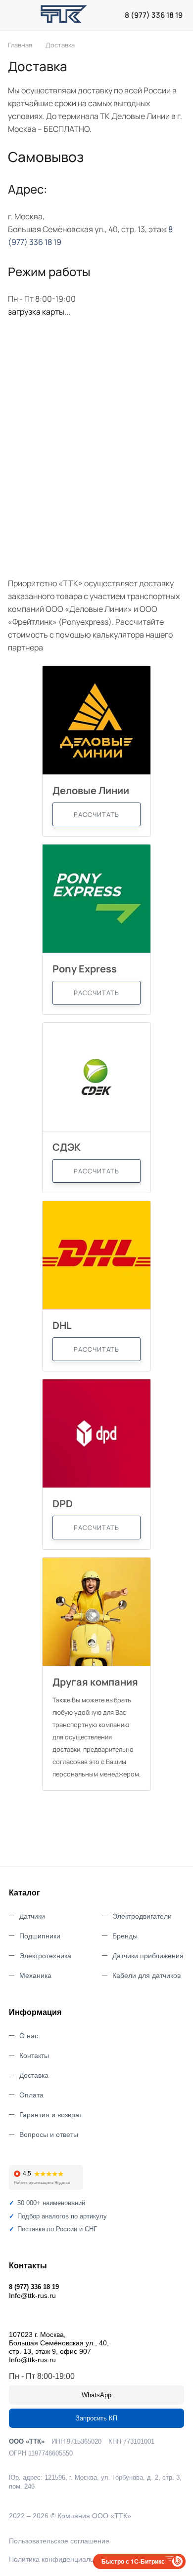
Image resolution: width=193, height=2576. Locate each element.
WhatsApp (96, 2395)
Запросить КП (96, 2418)
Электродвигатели (142, 1916)
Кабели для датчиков (146, 1975)
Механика (35, 1975)
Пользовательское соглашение (59, 2541)
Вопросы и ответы (49, 2134)
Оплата (31, 2095)
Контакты (34, 2055)
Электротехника (45, 1956)
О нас (29, 2036)
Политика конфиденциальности (60, 2559)
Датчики (32, 1916)
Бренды (125, 1936)
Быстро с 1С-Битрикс (133, 2561)
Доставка (34, 2075)
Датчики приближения (148, 1956)
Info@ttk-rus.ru (32, 2295)
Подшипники (40, 1936)
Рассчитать (96, 814)
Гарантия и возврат (51, 2115)
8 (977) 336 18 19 (154, 15)
